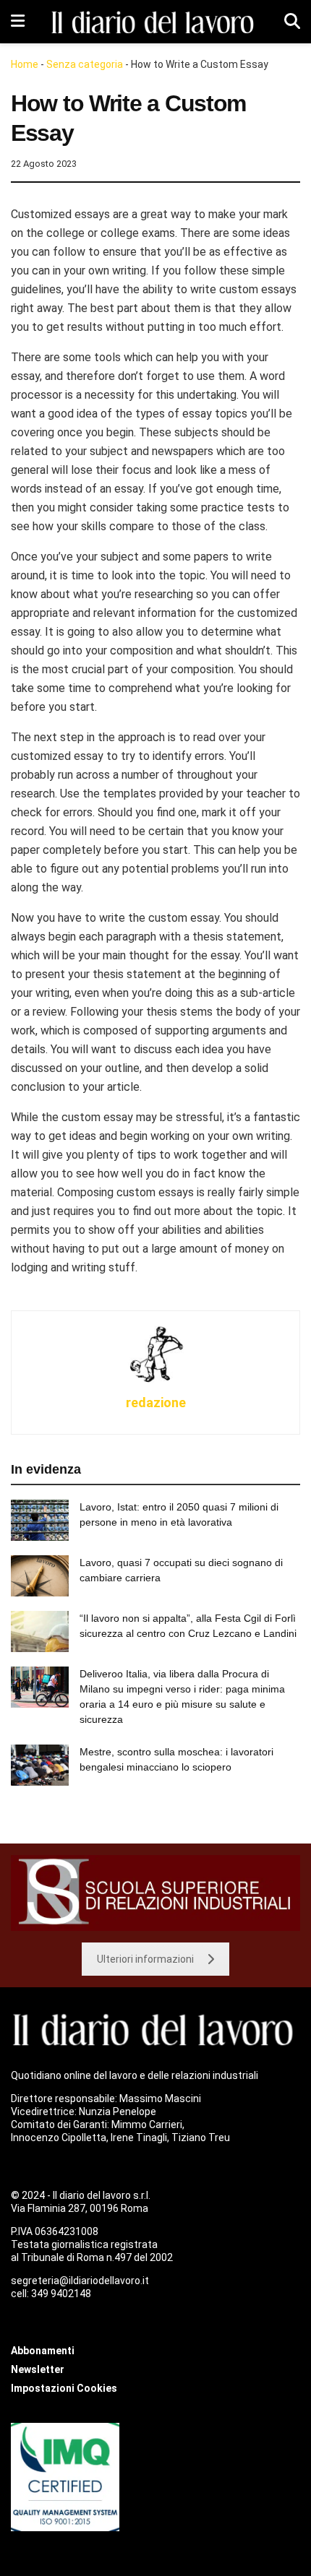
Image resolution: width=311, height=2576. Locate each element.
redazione (156, 1402)
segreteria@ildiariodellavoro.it (80, 2281)
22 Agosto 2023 (44, 164)
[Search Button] (292, 22)
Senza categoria (85, 64)
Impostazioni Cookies (64, 2388)
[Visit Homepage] (155, 22)
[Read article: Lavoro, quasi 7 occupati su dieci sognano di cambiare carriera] (40, 1576)
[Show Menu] (18, 22)
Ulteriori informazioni (145, 1959)
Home (25, 64)
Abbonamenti (43, 2351)
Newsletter (38, 2369)
